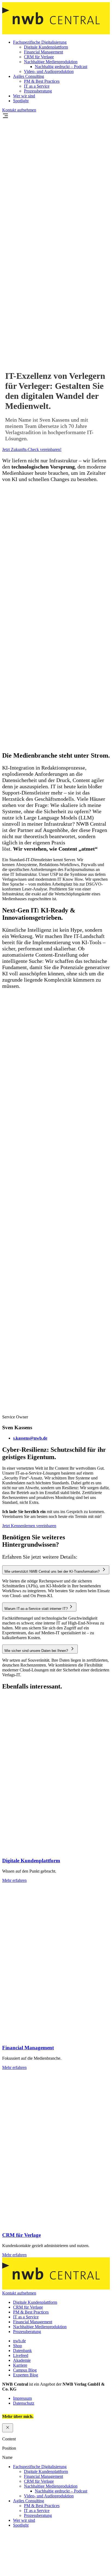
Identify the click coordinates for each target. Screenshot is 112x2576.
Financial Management (43, 52)
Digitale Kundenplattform (46, 47)
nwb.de (19, 2340)
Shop (18, 2345)
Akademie (22, 2360)
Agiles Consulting (29, 76)
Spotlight (21, 101)
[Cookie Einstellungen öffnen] (43, 2571)
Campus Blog (25, 2370)
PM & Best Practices (42, 81)
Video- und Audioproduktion (49, 71)
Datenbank (22, 2350)
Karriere (20, 2365)
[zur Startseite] (56, 33)
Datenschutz (24, 2403)
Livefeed (21, 2355)
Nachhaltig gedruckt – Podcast (61, 67)
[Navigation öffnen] (5, 118)
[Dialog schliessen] (8, 2428)
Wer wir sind (24, 96)
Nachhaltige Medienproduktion (51, 62)
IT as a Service (37, 86)
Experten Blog (26, 2375)
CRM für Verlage (39, 57)
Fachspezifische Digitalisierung (40, 42)
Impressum (22, 2398)
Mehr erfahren (14, 1880)
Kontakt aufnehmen (19, 110)
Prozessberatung (38, 91)
